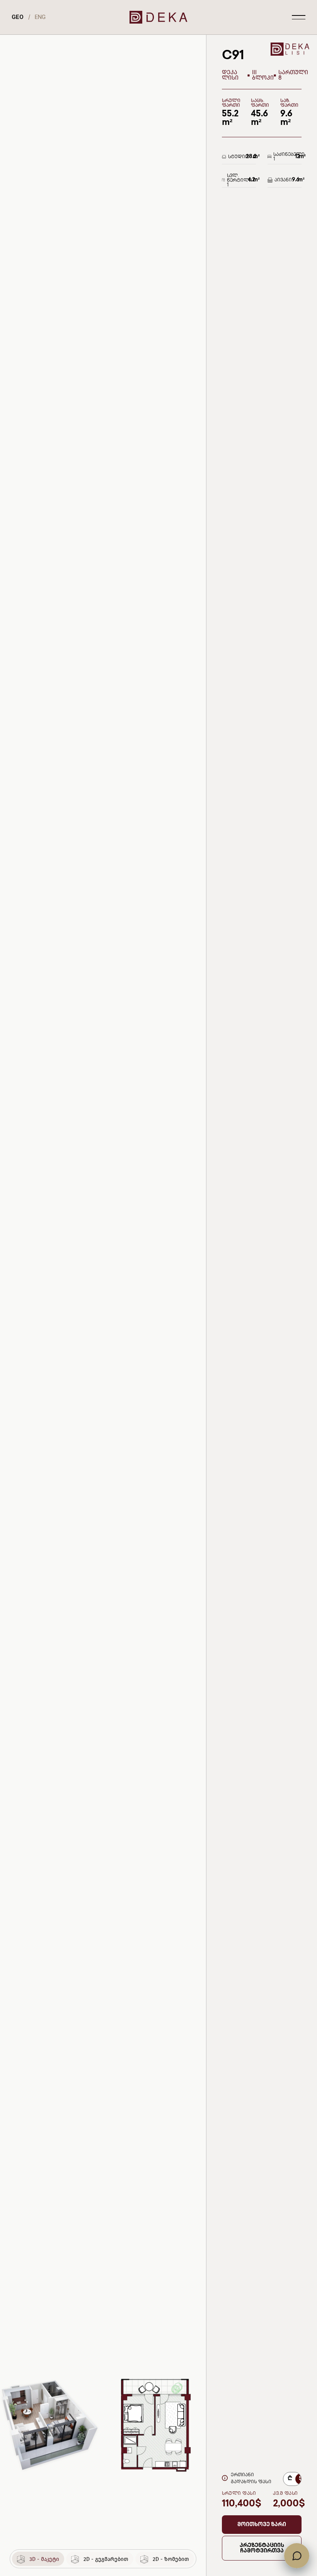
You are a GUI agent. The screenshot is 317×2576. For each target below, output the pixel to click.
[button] (262, 2525)
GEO (18, 17)
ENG (40, 17)
